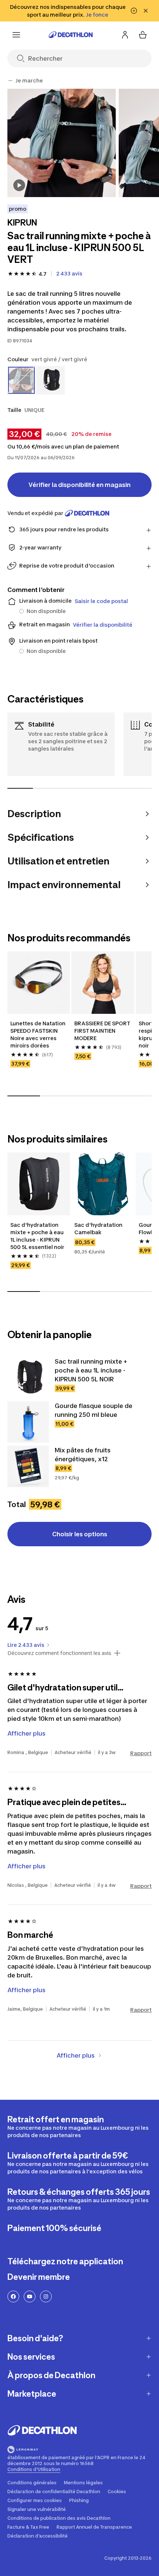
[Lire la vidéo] (19, 185)
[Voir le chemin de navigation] (10, 81)
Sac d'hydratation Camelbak (99, 1228)
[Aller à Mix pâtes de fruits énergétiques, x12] (28, 1466)
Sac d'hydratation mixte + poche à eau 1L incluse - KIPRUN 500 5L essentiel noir (38, 1236)
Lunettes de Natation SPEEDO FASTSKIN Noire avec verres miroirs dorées (38, 1034)
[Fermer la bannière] (146, 11)
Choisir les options (80, 1534)
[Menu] (16, 35)
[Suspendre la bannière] (134, 11)
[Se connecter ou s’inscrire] (125, 35)
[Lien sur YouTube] (30, 2296)
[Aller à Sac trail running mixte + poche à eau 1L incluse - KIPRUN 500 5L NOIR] (28, 1378)
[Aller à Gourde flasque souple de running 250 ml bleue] (28, 1422)
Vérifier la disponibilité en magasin (79, 485)
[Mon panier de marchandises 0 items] (143, 35)
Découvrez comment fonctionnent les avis (59, 1653)
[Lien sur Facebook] (13, 2296)
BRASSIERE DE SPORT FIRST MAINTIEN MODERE (103, 1031)
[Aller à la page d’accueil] (71, 35)
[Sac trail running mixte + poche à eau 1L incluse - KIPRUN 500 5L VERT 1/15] (62, 143)
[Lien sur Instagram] (46, 2296)
